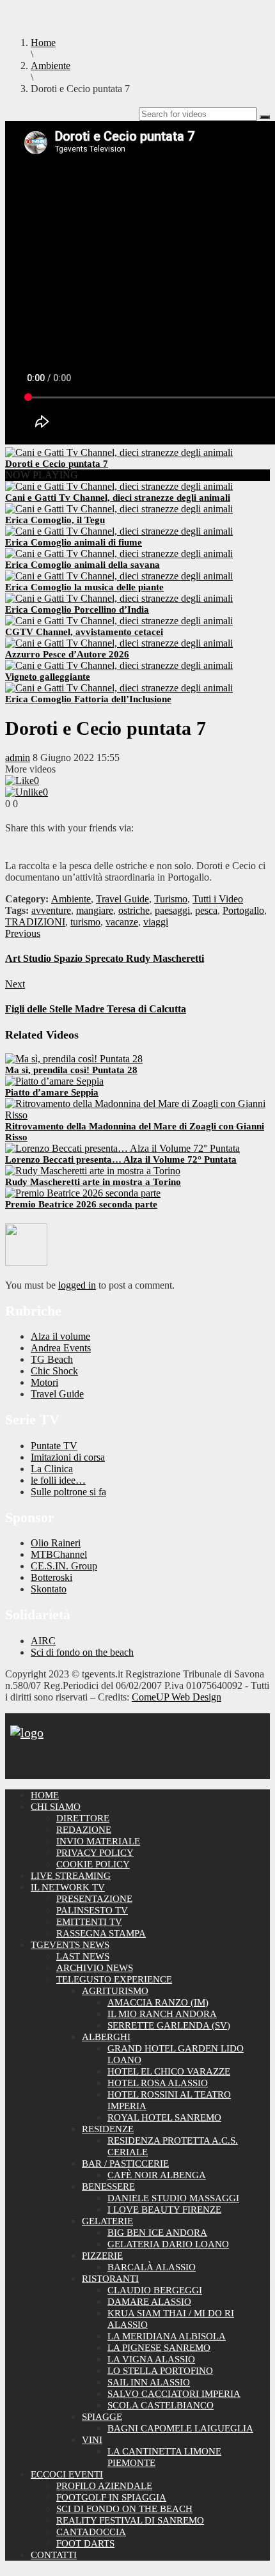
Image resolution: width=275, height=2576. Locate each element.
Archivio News (95, 1968)
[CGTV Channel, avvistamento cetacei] (119, 621)
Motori (44, 1382)
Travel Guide (122, 899)
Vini (92, 2440)
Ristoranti (110, 2279)
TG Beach (52, 1359)
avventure (51, 910)
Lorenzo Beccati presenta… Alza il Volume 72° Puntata (121, 1159)
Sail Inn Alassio (149, 2382)
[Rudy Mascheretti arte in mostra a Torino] (93, 1171)
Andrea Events (61, 1348)
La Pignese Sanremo (159, 2348)
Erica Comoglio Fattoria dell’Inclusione (88, 699)
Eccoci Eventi (67, 2474)
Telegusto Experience (114, 1979)
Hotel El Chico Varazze (169, 2071)
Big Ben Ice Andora (157, 2233)
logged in (77, 1285)
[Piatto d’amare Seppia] (54, 1081)
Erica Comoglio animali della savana (82, 565)
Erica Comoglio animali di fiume (74, 542)
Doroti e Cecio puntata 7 (57, 464)
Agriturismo (115, 1991)
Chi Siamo (56, 1807)
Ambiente (71, 899)
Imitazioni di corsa (68, 1457)
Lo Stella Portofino (160, 2371)
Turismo (171, 899)
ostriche (134, 910)
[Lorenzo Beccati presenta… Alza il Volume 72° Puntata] (122, 1148)
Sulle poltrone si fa (68, 1492)
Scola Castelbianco (161, 2405)
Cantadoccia (91, 2532)
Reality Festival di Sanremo (130, 2520)
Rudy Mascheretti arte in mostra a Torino (93, 1182)
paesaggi (172, 910)
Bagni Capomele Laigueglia (180, 2428)
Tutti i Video (218, 899)
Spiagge (102, 2417)
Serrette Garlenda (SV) (169, 2025)
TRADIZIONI (35, 922)
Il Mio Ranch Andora (162, 2014)
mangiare (95, 910)
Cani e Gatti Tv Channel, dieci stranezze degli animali (118, 498)
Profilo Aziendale (104, 2486)
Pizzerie (102, 2256)
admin (18, 758)
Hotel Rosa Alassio (158, 2083)
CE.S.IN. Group (64, 1566)
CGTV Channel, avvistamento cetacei (84, 632)
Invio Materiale (98, 1841)
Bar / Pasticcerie (125, 2164)
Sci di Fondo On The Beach (124, 2509)
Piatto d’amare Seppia (52, 1092)
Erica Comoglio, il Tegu (55, 520)
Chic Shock (54, 1371)
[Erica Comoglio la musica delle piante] (119, 576)
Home (45, 1795)
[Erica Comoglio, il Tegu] (119, 509)
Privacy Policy (95, 1853)
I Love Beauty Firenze (164, 2210)
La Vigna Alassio (151, 2359)
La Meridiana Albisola (167, 2336)
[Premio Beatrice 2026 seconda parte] (83, 1193)
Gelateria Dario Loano (168, 2244)
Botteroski (51, 1577)
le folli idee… (58, 1480)
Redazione (84, 1830)
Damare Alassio (149, 2302)
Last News (83, 1956)
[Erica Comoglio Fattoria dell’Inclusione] (119, 688)
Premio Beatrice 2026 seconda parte (81, 1204)
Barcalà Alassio (152, 2267)
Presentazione (94, 1899)
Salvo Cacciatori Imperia (174, 2394)
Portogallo (243, 910)
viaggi (156, 922)
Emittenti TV (89, 1922)
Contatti (54, 2555)
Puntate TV (54, 1446)
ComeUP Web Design (177, 1697)
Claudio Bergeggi (155, 2290)
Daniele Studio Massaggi (173, 2198)
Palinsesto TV (92, 1910)
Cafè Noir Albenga (157, 2175)
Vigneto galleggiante (48, 677)
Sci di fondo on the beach (82, 1652)
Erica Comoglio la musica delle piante (84, 587)
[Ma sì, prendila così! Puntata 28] (74, 1059)
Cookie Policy (93, 1864)
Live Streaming (71, 1876)
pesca (206, 910)
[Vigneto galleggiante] (119, 665)
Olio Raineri (56, 1543)
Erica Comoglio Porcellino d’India (77, 609)
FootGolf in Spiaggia (111, 2497)
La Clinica (52, 1469)
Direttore (83, 1818)
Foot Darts (85, 2543)
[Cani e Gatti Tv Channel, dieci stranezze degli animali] (119, 486)
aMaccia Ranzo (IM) (158, 2002)
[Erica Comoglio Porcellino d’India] (119, 598)
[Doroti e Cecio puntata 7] (119, 452)
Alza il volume (60, 1336)
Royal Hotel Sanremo (164, 2117)
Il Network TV (68, 1887)
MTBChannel (59, 1554)
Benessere (108, 2187)
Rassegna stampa (101, 1933)
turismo (85, 922)
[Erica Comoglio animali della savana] (119, 554)
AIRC (43, 1641)
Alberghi (106, 2037)
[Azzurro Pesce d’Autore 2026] (119, 643)
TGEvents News (70, 1945)
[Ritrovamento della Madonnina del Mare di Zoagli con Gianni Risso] (137, 1115)
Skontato (49, 1589)
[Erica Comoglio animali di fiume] (119, 531)
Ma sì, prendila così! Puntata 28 (71, 1070)
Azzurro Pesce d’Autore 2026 (67, 654)
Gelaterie (107, 2221)
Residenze (108, 2129)
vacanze (122, 922)
